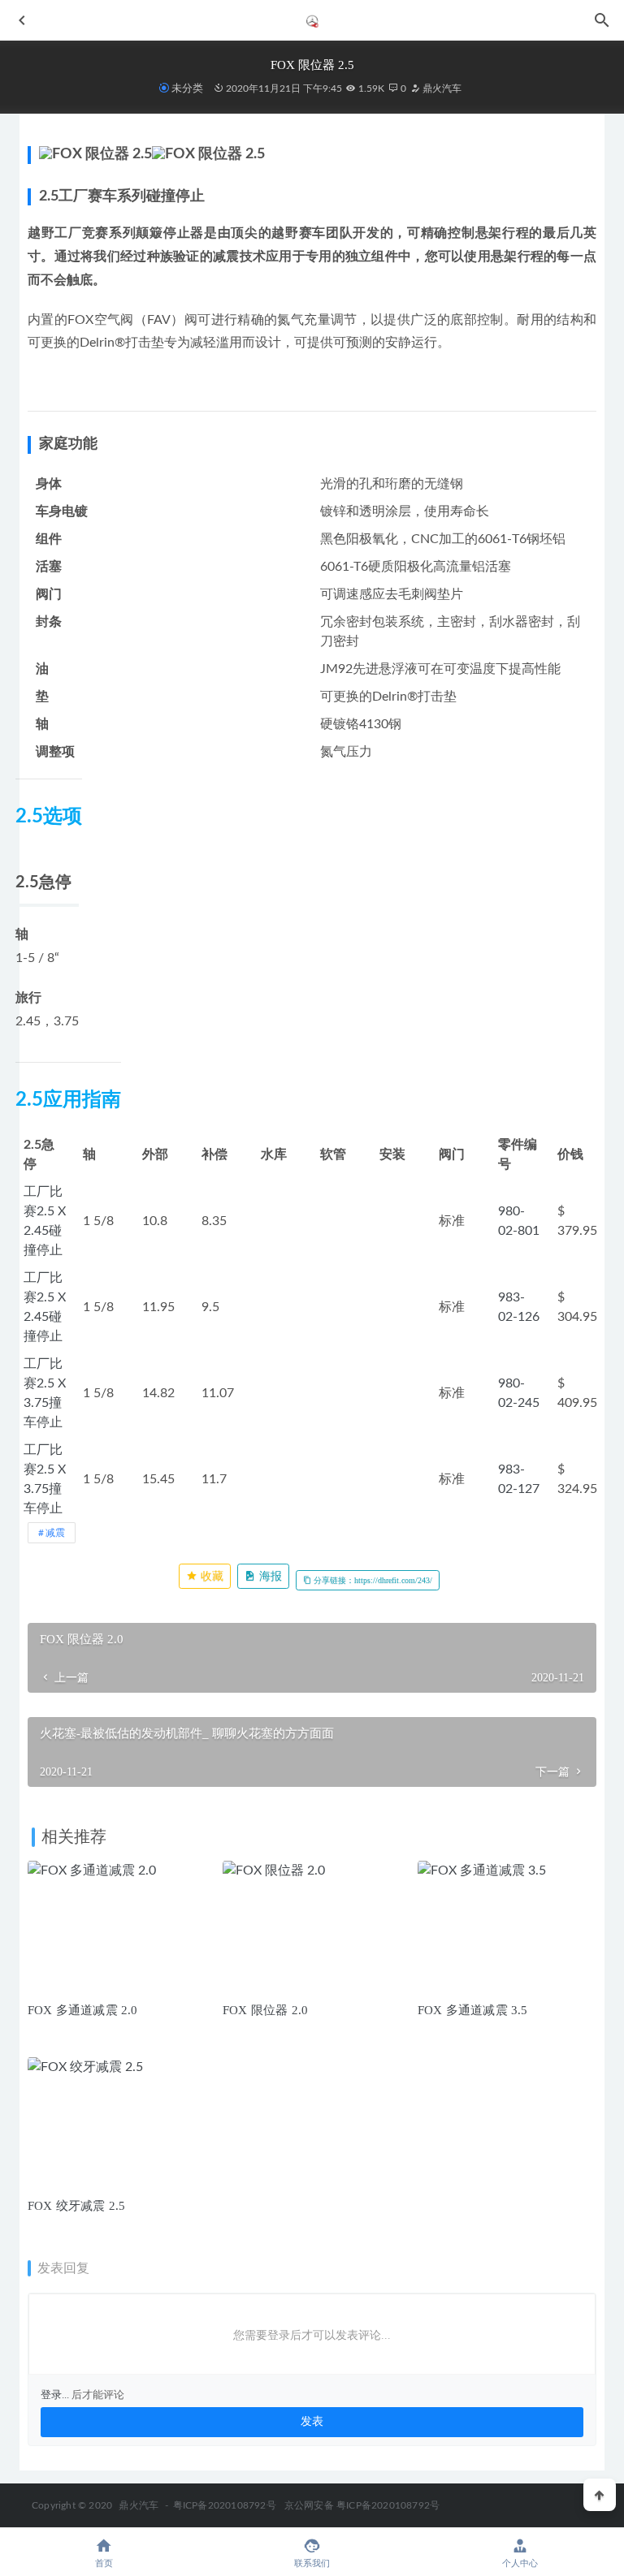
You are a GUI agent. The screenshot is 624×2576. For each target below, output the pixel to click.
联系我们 (312, 2563)
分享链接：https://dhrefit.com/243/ (372, 1580)
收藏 (210, 1576)
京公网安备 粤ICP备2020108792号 (362, 2505)
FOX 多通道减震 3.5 (473, 2010)
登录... (55, 2395)
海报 (269, 1576)
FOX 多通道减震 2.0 (83, 2010)
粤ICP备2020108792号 (225, 2505)
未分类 (187, 88)
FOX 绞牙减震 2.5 (76, 2206)
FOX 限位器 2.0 (265, 2010)
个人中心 (520, 2563)
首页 (104, 2563)
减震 (55, 1533)
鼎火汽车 (441, 88)
